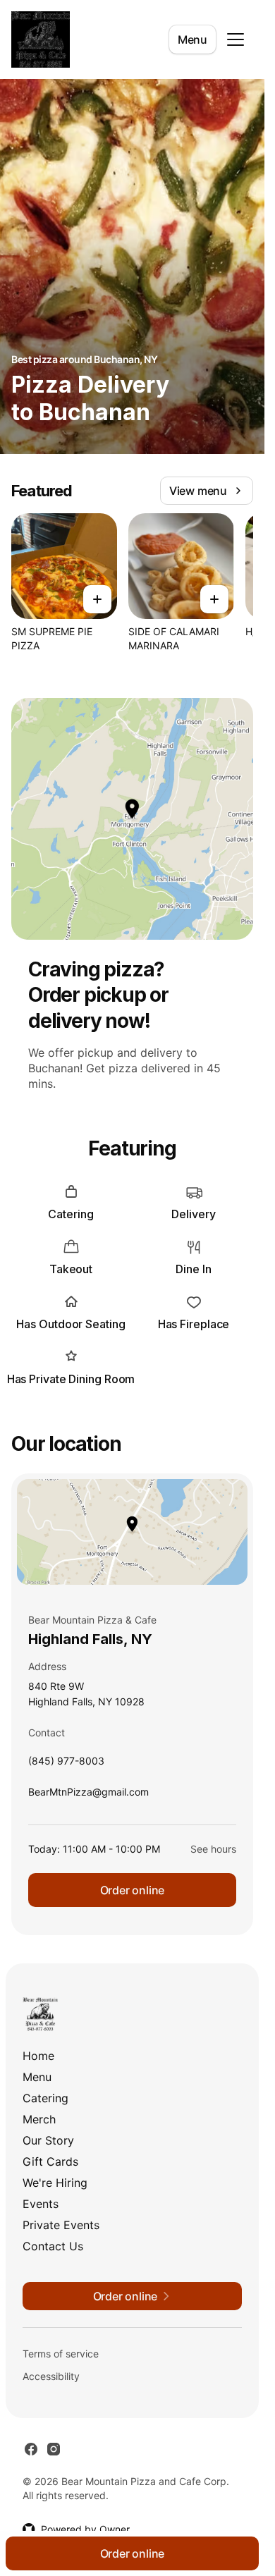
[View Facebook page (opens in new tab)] (31, 2449)
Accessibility (51, 2376)
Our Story (48, 2140)
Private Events (61, 2225)
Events (41, 2204)
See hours (213, 1849)
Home (38, 2056)
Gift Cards (50, 2161)
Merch (39, 2119)
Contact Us (53, 2246)
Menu (192, 39)
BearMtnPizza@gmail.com (88, 1795)
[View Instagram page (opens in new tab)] (54, 2449)
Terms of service (61, 2354)
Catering (45, 2098)
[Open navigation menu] (236, 39)
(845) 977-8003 (66, 1764)
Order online (133, 1890)
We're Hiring (55, 2183)
